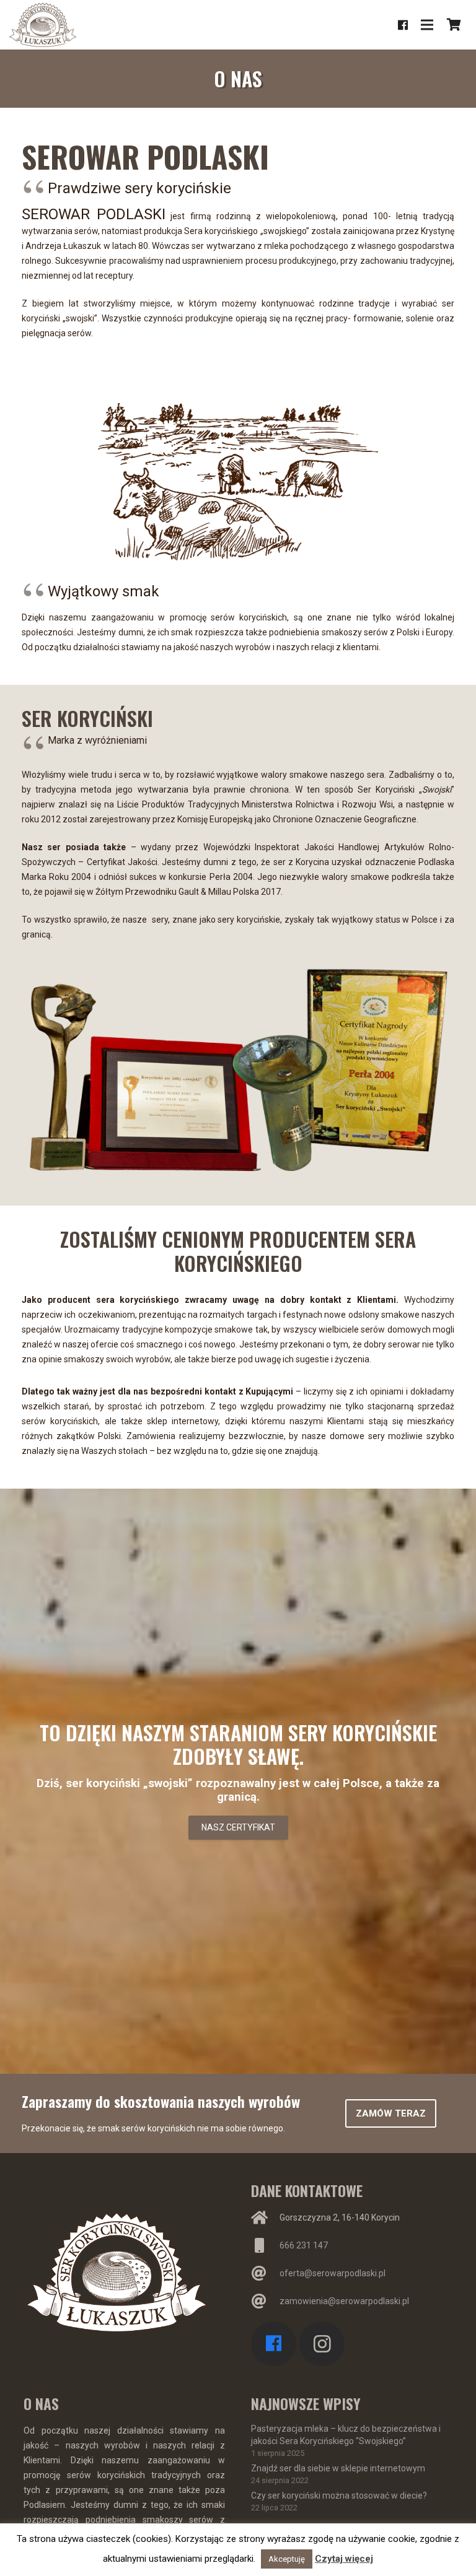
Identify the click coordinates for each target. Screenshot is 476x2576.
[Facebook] (403, 25)
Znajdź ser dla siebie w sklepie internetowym (338, 2468)
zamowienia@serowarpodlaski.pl (344, 2301)
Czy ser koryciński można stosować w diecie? (339, 2495)
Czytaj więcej (344, 2559)
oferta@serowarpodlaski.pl (333, 2273)
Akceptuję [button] (287, 2559)
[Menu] (427, 25)
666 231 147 (304, 2245)
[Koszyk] (454, 25)
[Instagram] (322, 2344)
